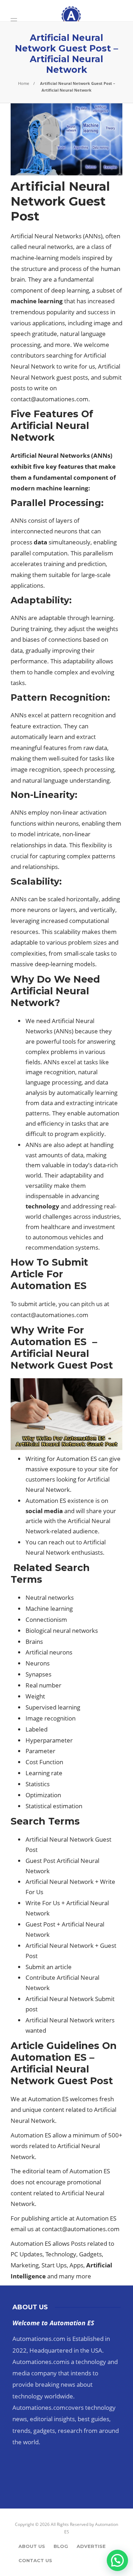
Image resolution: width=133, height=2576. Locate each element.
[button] (117, 2560)
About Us (32, 2546)
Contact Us (35, 2560)
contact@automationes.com (49, 399)
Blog (61, 2546)
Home (24, 83)
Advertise (91, 2546)
